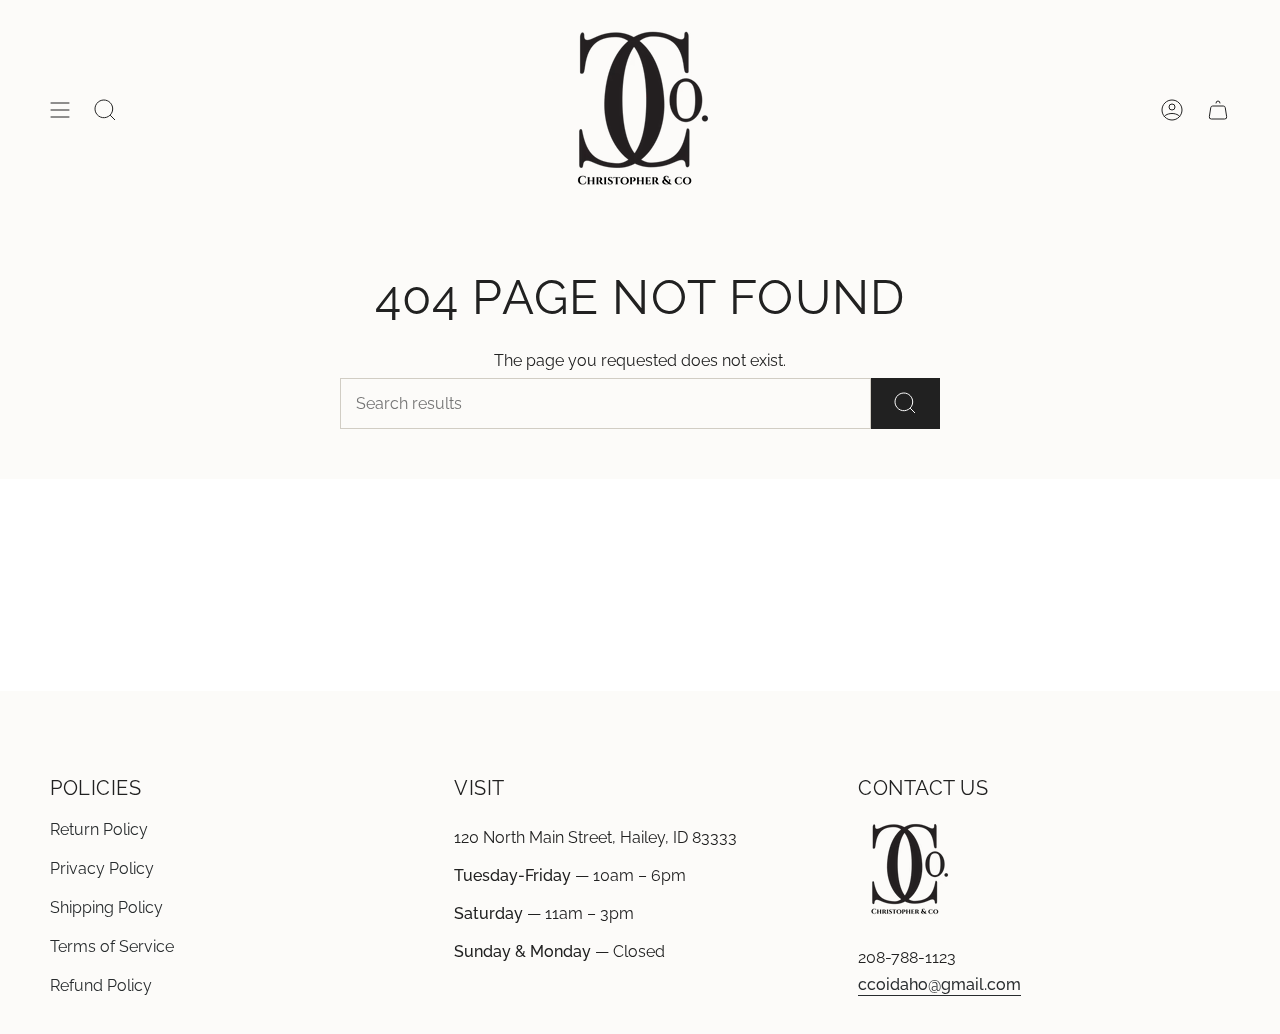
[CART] (1218, 110)
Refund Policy (101, 985)
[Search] (905, 403)
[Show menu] (60, 110)
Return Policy (99, 829)
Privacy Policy (102, 868)
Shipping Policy (106, 907)
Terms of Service (112, 946)
